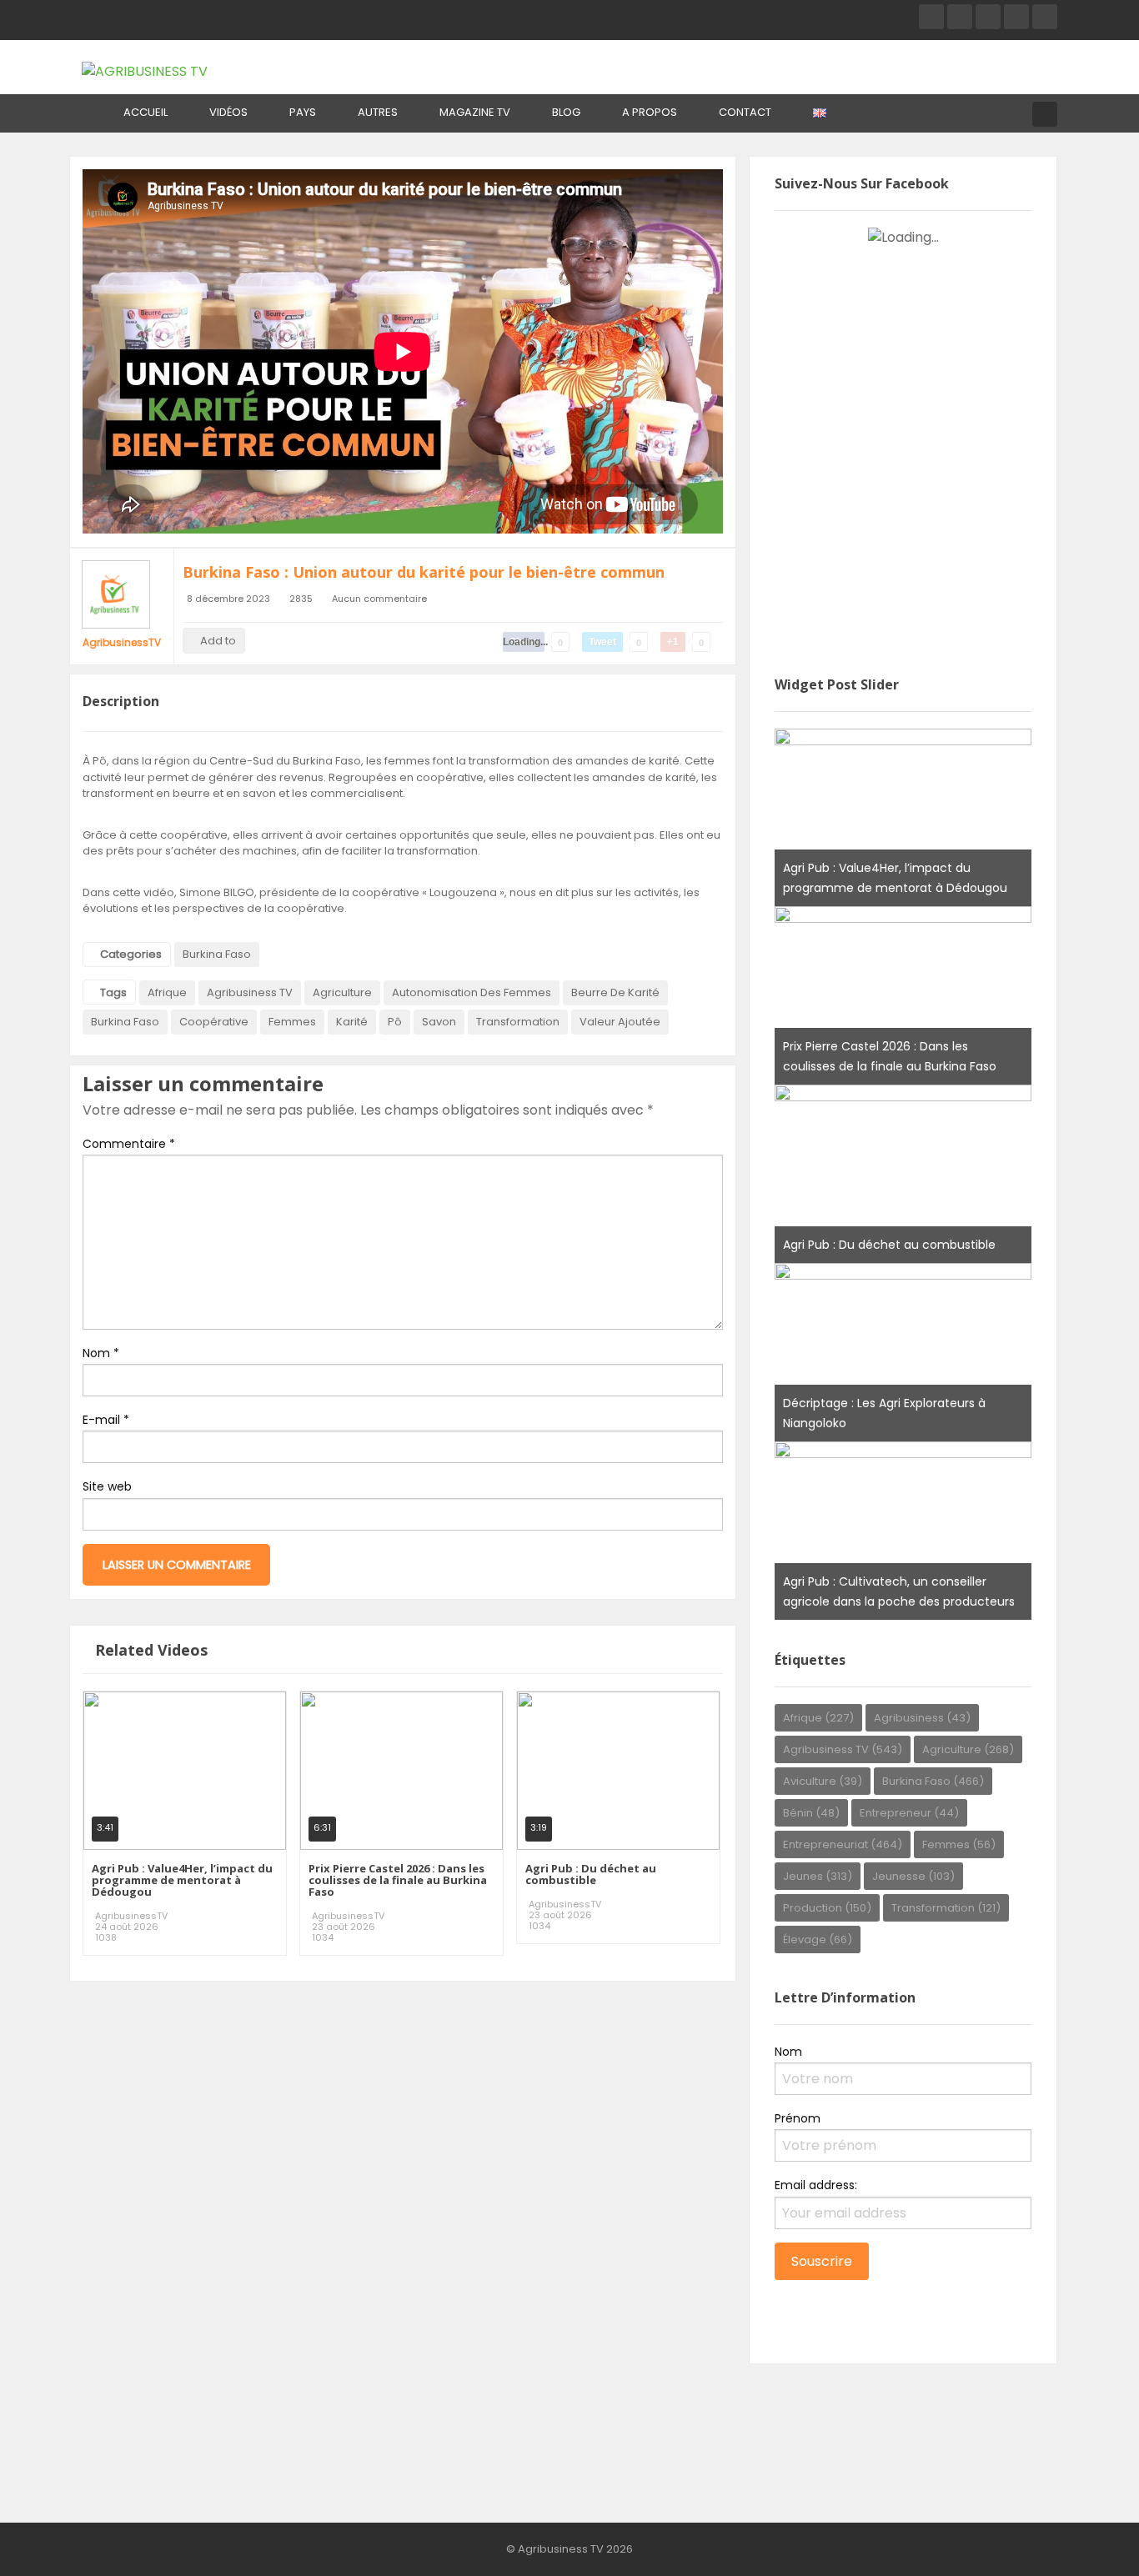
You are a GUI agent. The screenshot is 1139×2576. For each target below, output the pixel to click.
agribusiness (922, 1718)
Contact (745, 112)
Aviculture (823, 1781)
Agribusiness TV (250, 992)
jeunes (818, 1876)
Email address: (816, 2185)
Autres (378, 112)
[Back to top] (1085, 2538)
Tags (113, 992)
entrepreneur (909, 1813)
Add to (218, 641)
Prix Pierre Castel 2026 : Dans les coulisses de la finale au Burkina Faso (398, 1880)
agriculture (342, 992)
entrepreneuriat (843, 1844)
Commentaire (129, 1144)
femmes (292, 1022)
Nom (101, 1353)
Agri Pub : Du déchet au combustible (591, 1874)
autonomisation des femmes (472, 992)
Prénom (798, 2118)
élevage (818, 1940)
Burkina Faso (217, 954)
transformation (518, 1022)
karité (352, 1022)
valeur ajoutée (620, 1022)
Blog (566, 112)
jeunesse (913, 1876)
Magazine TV (475, 112)
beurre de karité (615, 992)
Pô (395, 1022)
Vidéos (228, 112)
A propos (650, 112)
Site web (107, 1486)
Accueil (146, 112)
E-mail (106, 1420)
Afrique (167, 992)
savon (439, 1022)
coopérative (214, 1022)
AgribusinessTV (122, 642)
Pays (303, 112)
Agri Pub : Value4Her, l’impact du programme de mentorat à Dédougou (182, 1880)
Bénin (811, 1813)
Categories (131, 954)
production (827, 1908)
